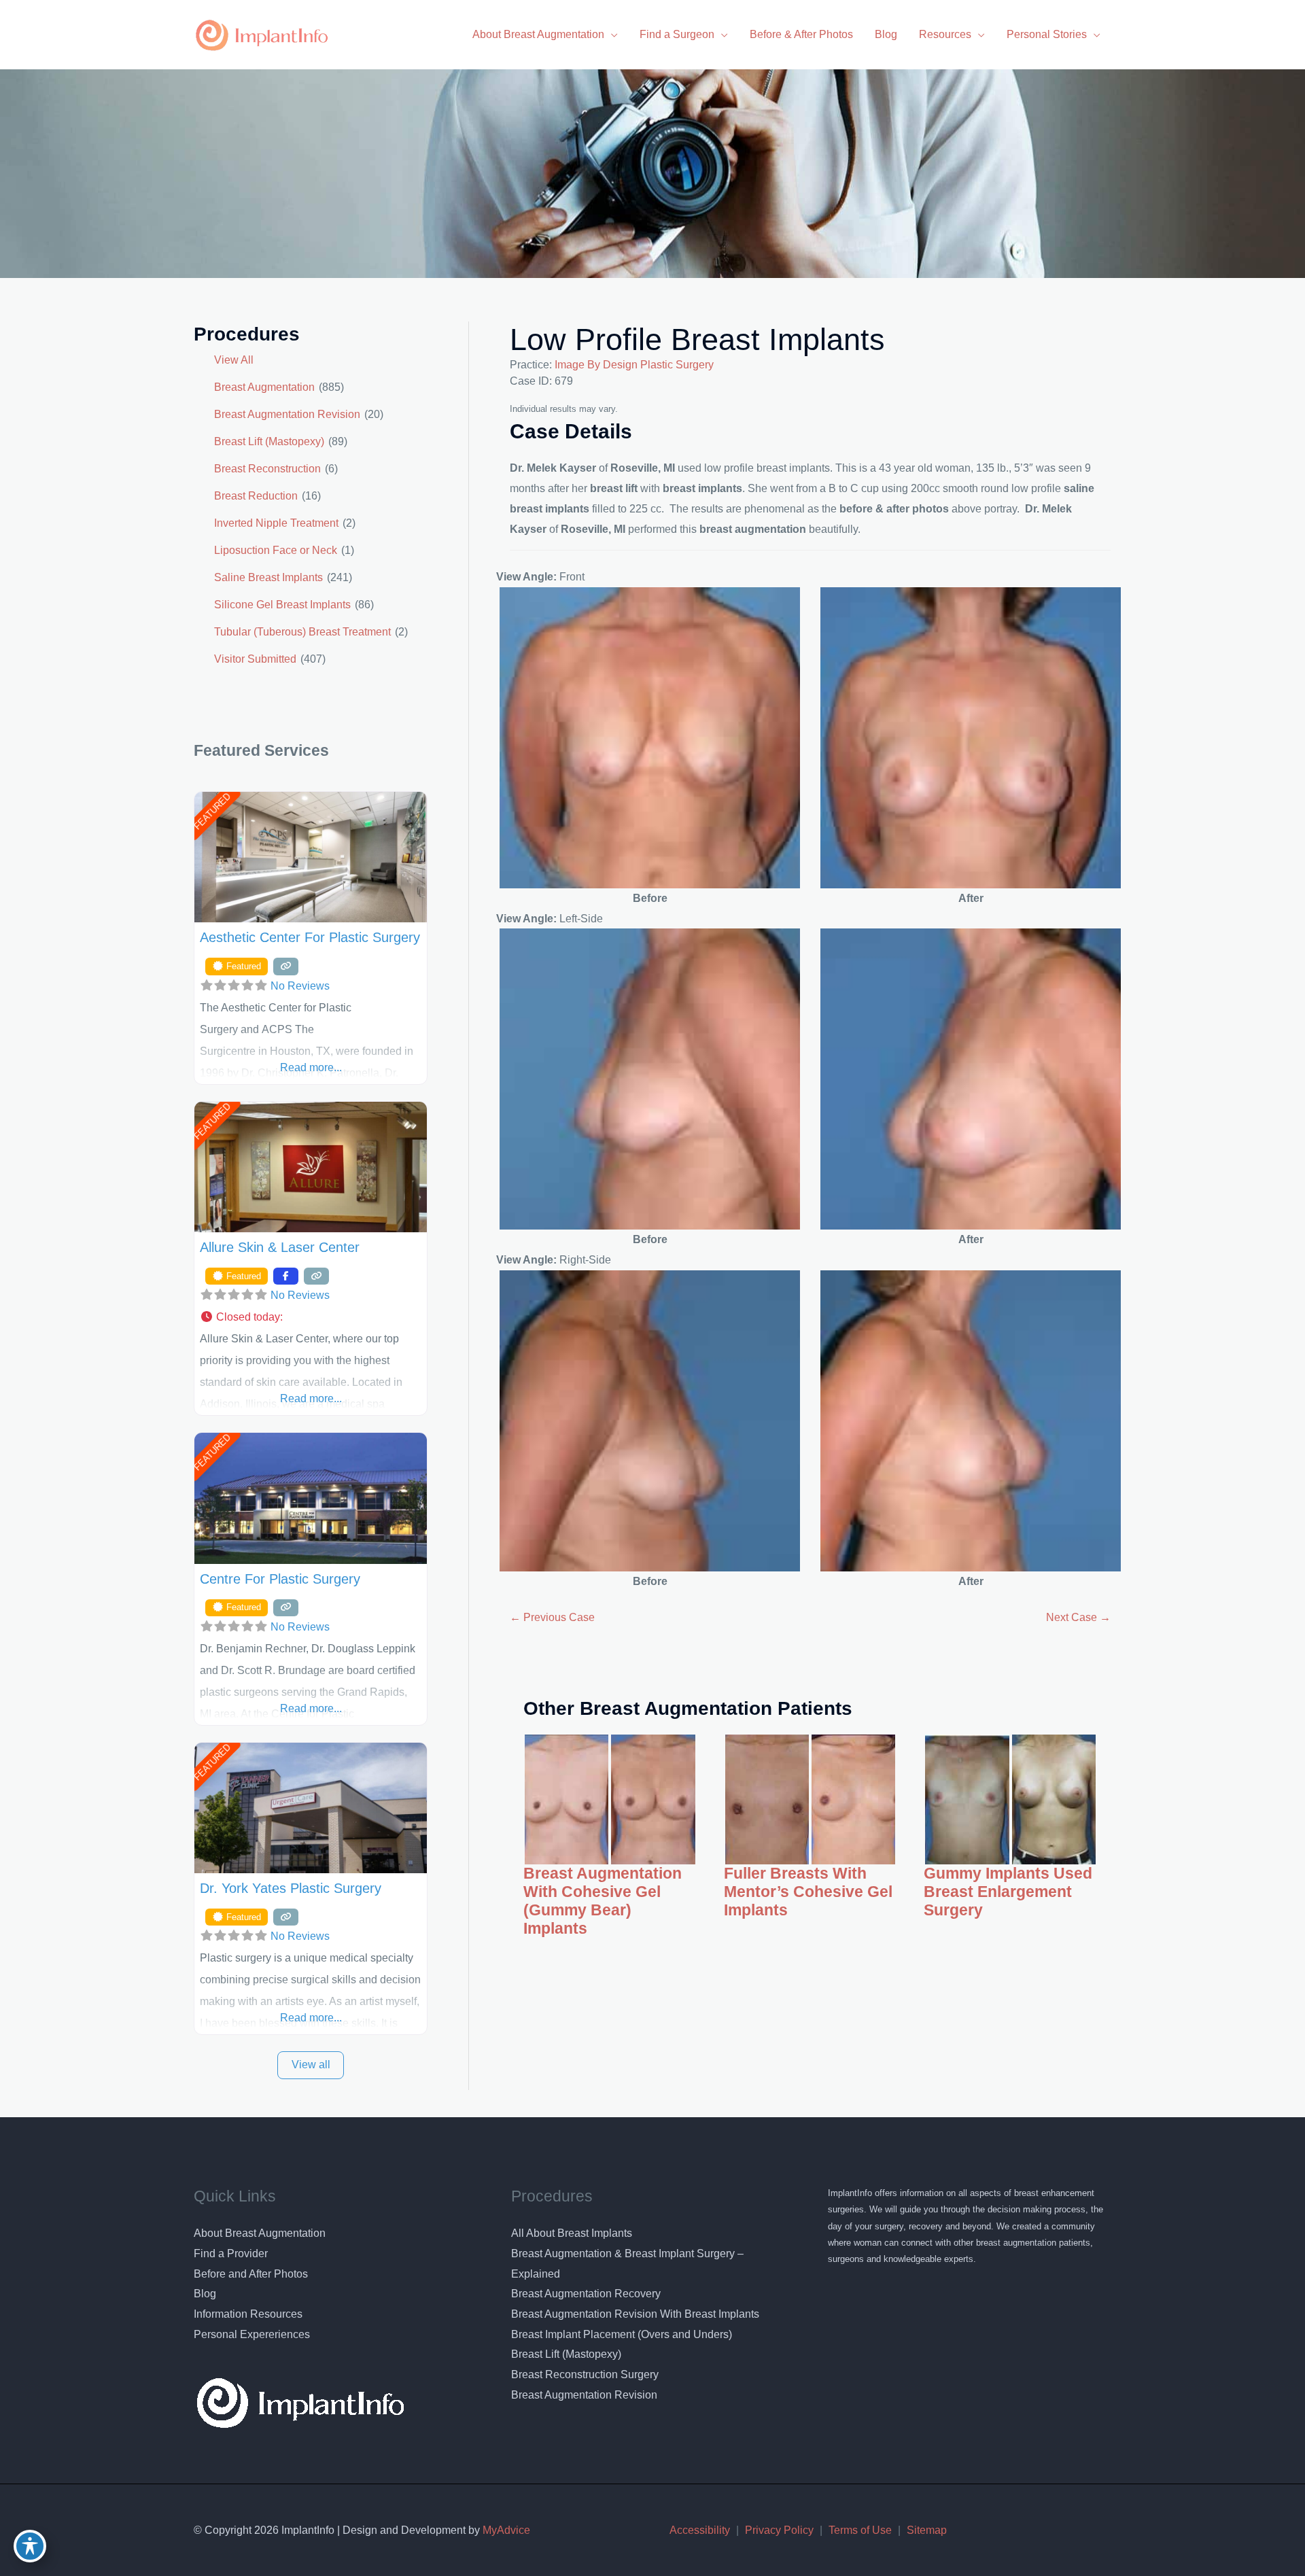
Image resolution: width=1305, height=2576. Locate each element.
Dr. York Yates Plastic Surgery (291, 1888)
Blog (205, 2294)
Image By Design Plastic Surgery (634, 365)
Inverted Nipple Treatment (276, 523)
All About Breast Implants (572, 2233)
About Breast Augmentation (260, 2233)
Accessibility (700, 2530)
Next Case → (1078, 1617)
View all (311, 2065)
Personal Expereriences (252, 2334)
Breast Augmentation (264, 387)
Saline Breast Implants (268, 577)
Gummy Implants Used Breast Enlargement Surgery (1008, 1892)
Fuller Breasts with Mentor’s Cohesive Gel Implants (808, 1892)
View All (234, 360)
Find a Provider (231, 2253)
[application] (611, 34)
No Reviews (300, 986)
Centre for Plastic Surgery (280, 1579)
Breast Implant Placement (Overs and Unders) (622, 2334)
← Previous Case (552, 1617)
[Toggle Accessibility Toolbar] (30, 2546)
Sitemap (927, 2530)
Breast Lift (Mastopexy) (269, 441)
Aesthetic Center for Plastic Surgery (310, 937)
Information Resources (248, 2314)
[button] (311, 1317)
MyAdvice (505, 2530)
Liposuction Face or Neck (276, 550)
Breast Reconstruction (267, 469)
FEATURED (212, 811)
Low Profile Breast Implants (697, 340)
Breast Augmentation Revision (287, 414)
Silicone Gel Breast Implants (282, 605)
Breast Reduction (256, 496)
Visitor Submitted (255, 659)
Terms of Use (860, 2530)
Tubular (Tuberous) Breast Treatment (302, 632)
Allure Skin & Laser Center (280, 1247)
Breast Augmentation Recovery (586, 2294)
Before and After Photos (251, 2274)
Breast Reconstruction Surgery (585, 2374)
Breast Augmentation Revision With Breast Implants (635, 2314)
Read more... (311, 1067)
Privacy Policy (779, 2530)
